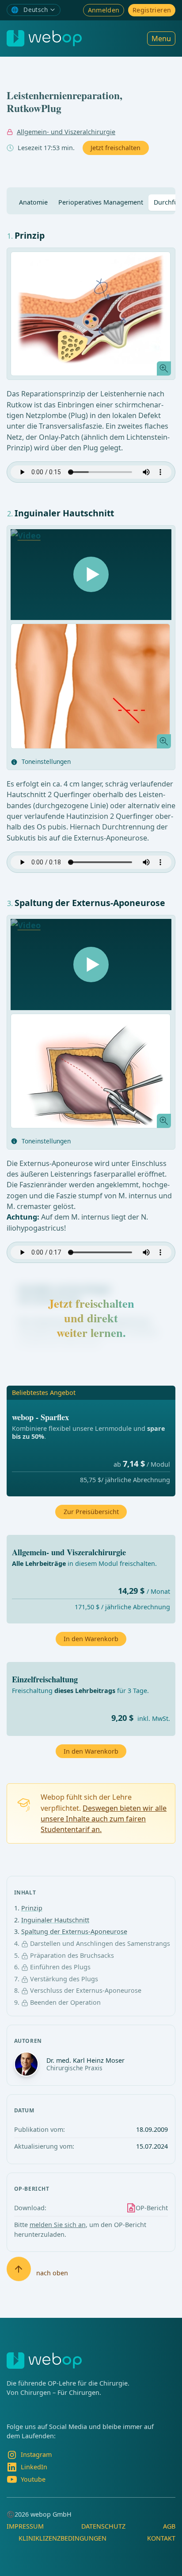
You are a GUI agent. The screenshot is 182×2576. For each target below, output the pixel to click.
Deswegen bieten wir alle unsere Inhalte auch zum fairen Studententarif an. (104, 1819)
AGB (169, 2526)
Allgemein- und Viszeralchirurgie (66, 132)
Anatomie (33, 202)
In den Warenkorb (91, 1751)
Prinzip (32, 1908)
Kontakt (161, 2538)
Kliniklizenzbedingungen (63, 2538)
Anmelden (104, 10)
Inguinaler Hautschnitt (55, 1920)
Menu (161, 39)
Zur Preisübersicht (91, 1512)
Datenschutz (103, 2526)
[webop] (44, 38)
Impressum (25, 2526)
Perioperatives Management (101, 202)
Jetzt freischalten (116, 148)
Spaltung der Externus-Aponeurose (74, 1931)
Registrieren (152, 10)
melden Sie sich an (58, 2225)
